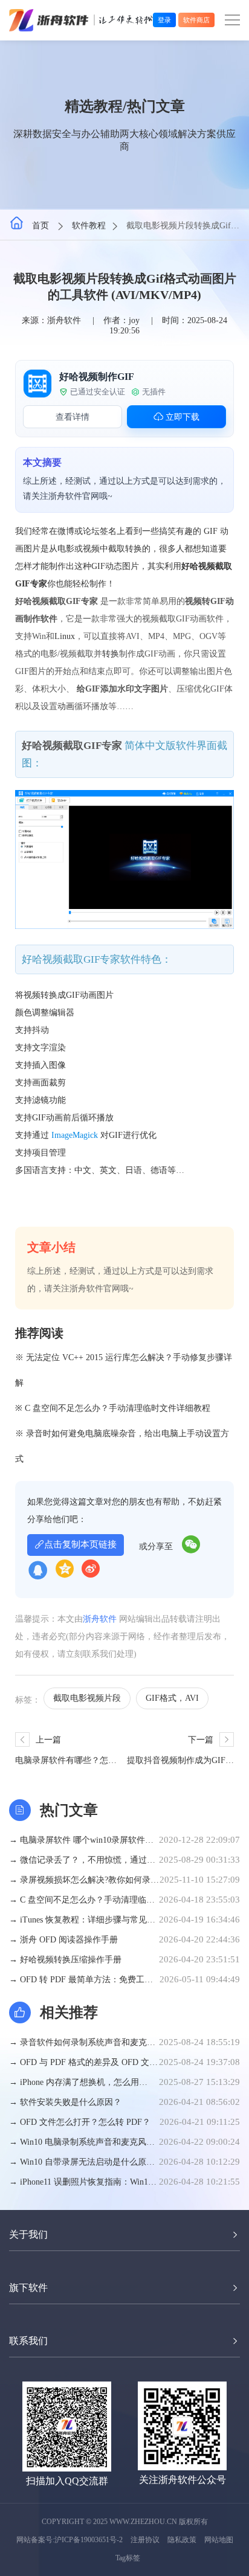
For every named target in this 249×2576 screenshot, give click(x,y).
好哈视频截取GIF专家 (72, 746)
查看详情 (73, 417)
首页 (42, 226)
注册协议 (145, 2540)
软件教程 (89, 226)
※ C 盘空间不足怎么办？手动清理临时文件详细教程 (113, 1408)
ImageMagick (75, 1135)
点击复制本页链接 (80, 1544)
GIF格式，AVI (172, 1698)
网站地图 (219, 2540)
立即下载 (181, 417)
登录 (164, 20)
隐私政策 (182, 2540)
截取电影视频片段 (87, 1698)
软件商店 (196, 20)
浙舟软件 (100, 1619)
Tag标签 (128, 2558)
